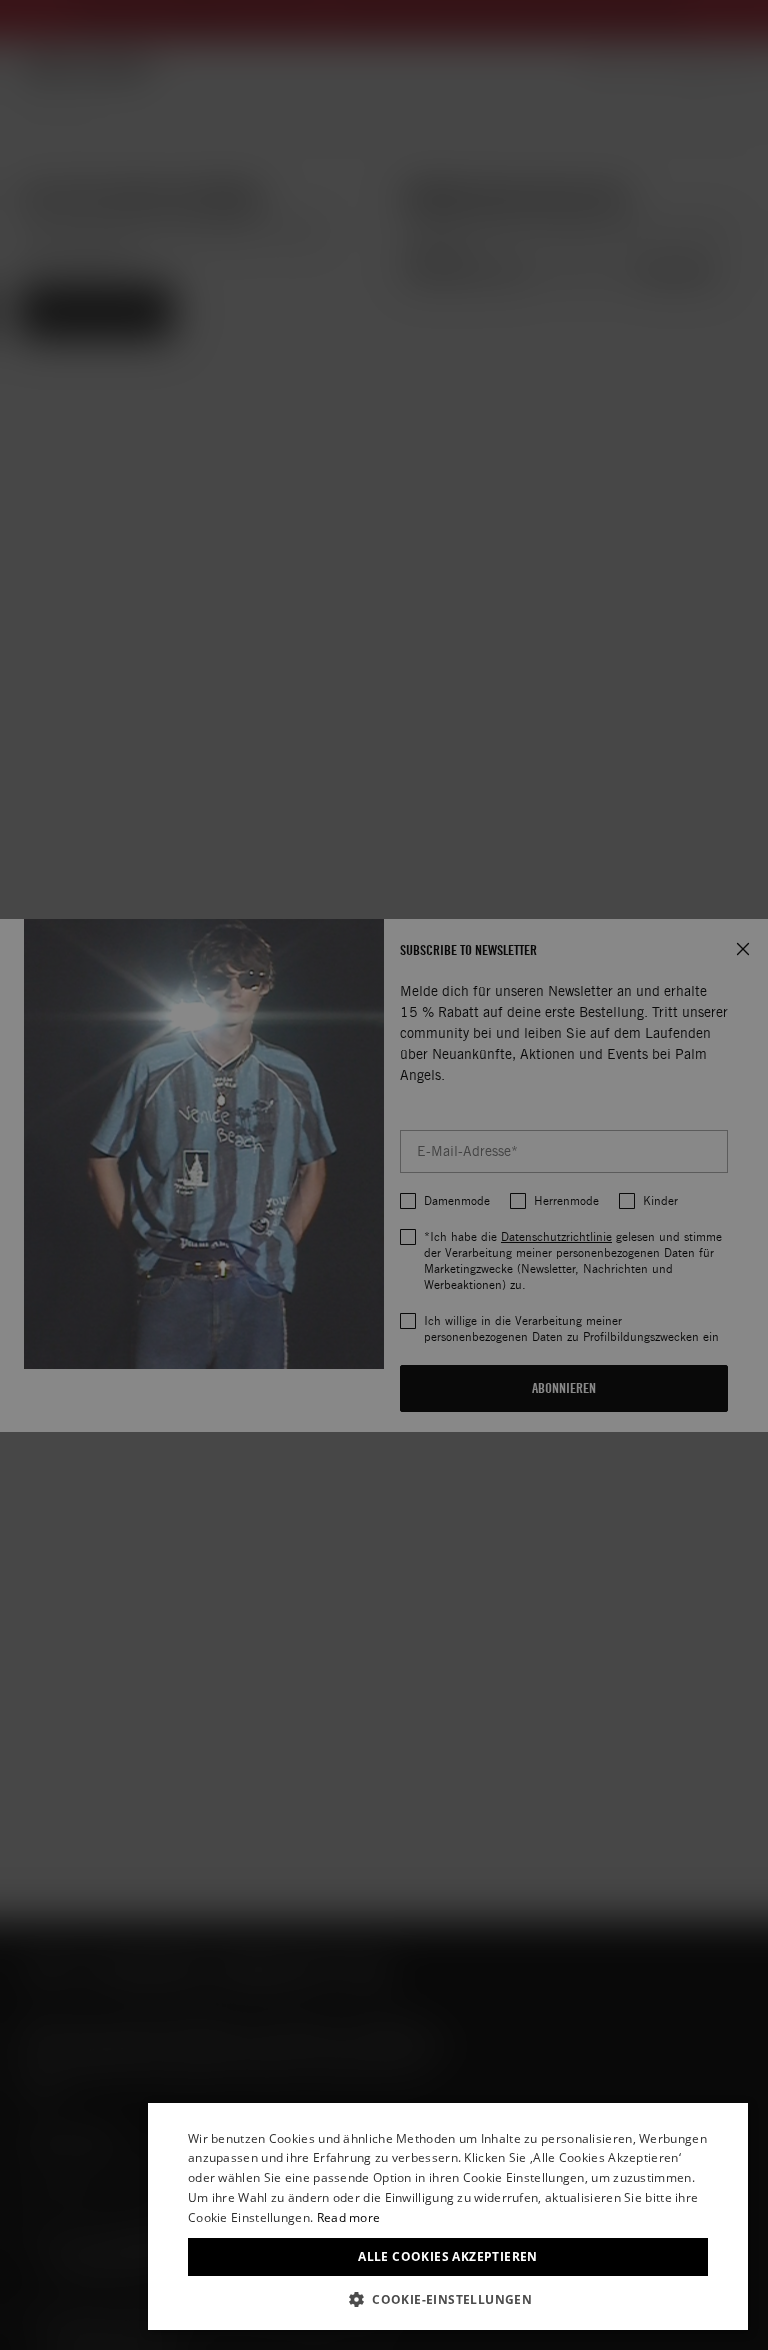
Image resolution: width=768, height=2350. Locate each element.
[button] (448, 2299)
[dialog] (448, 2216)
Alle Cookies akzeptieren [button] (448, 2256)
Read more (349, 2217)
